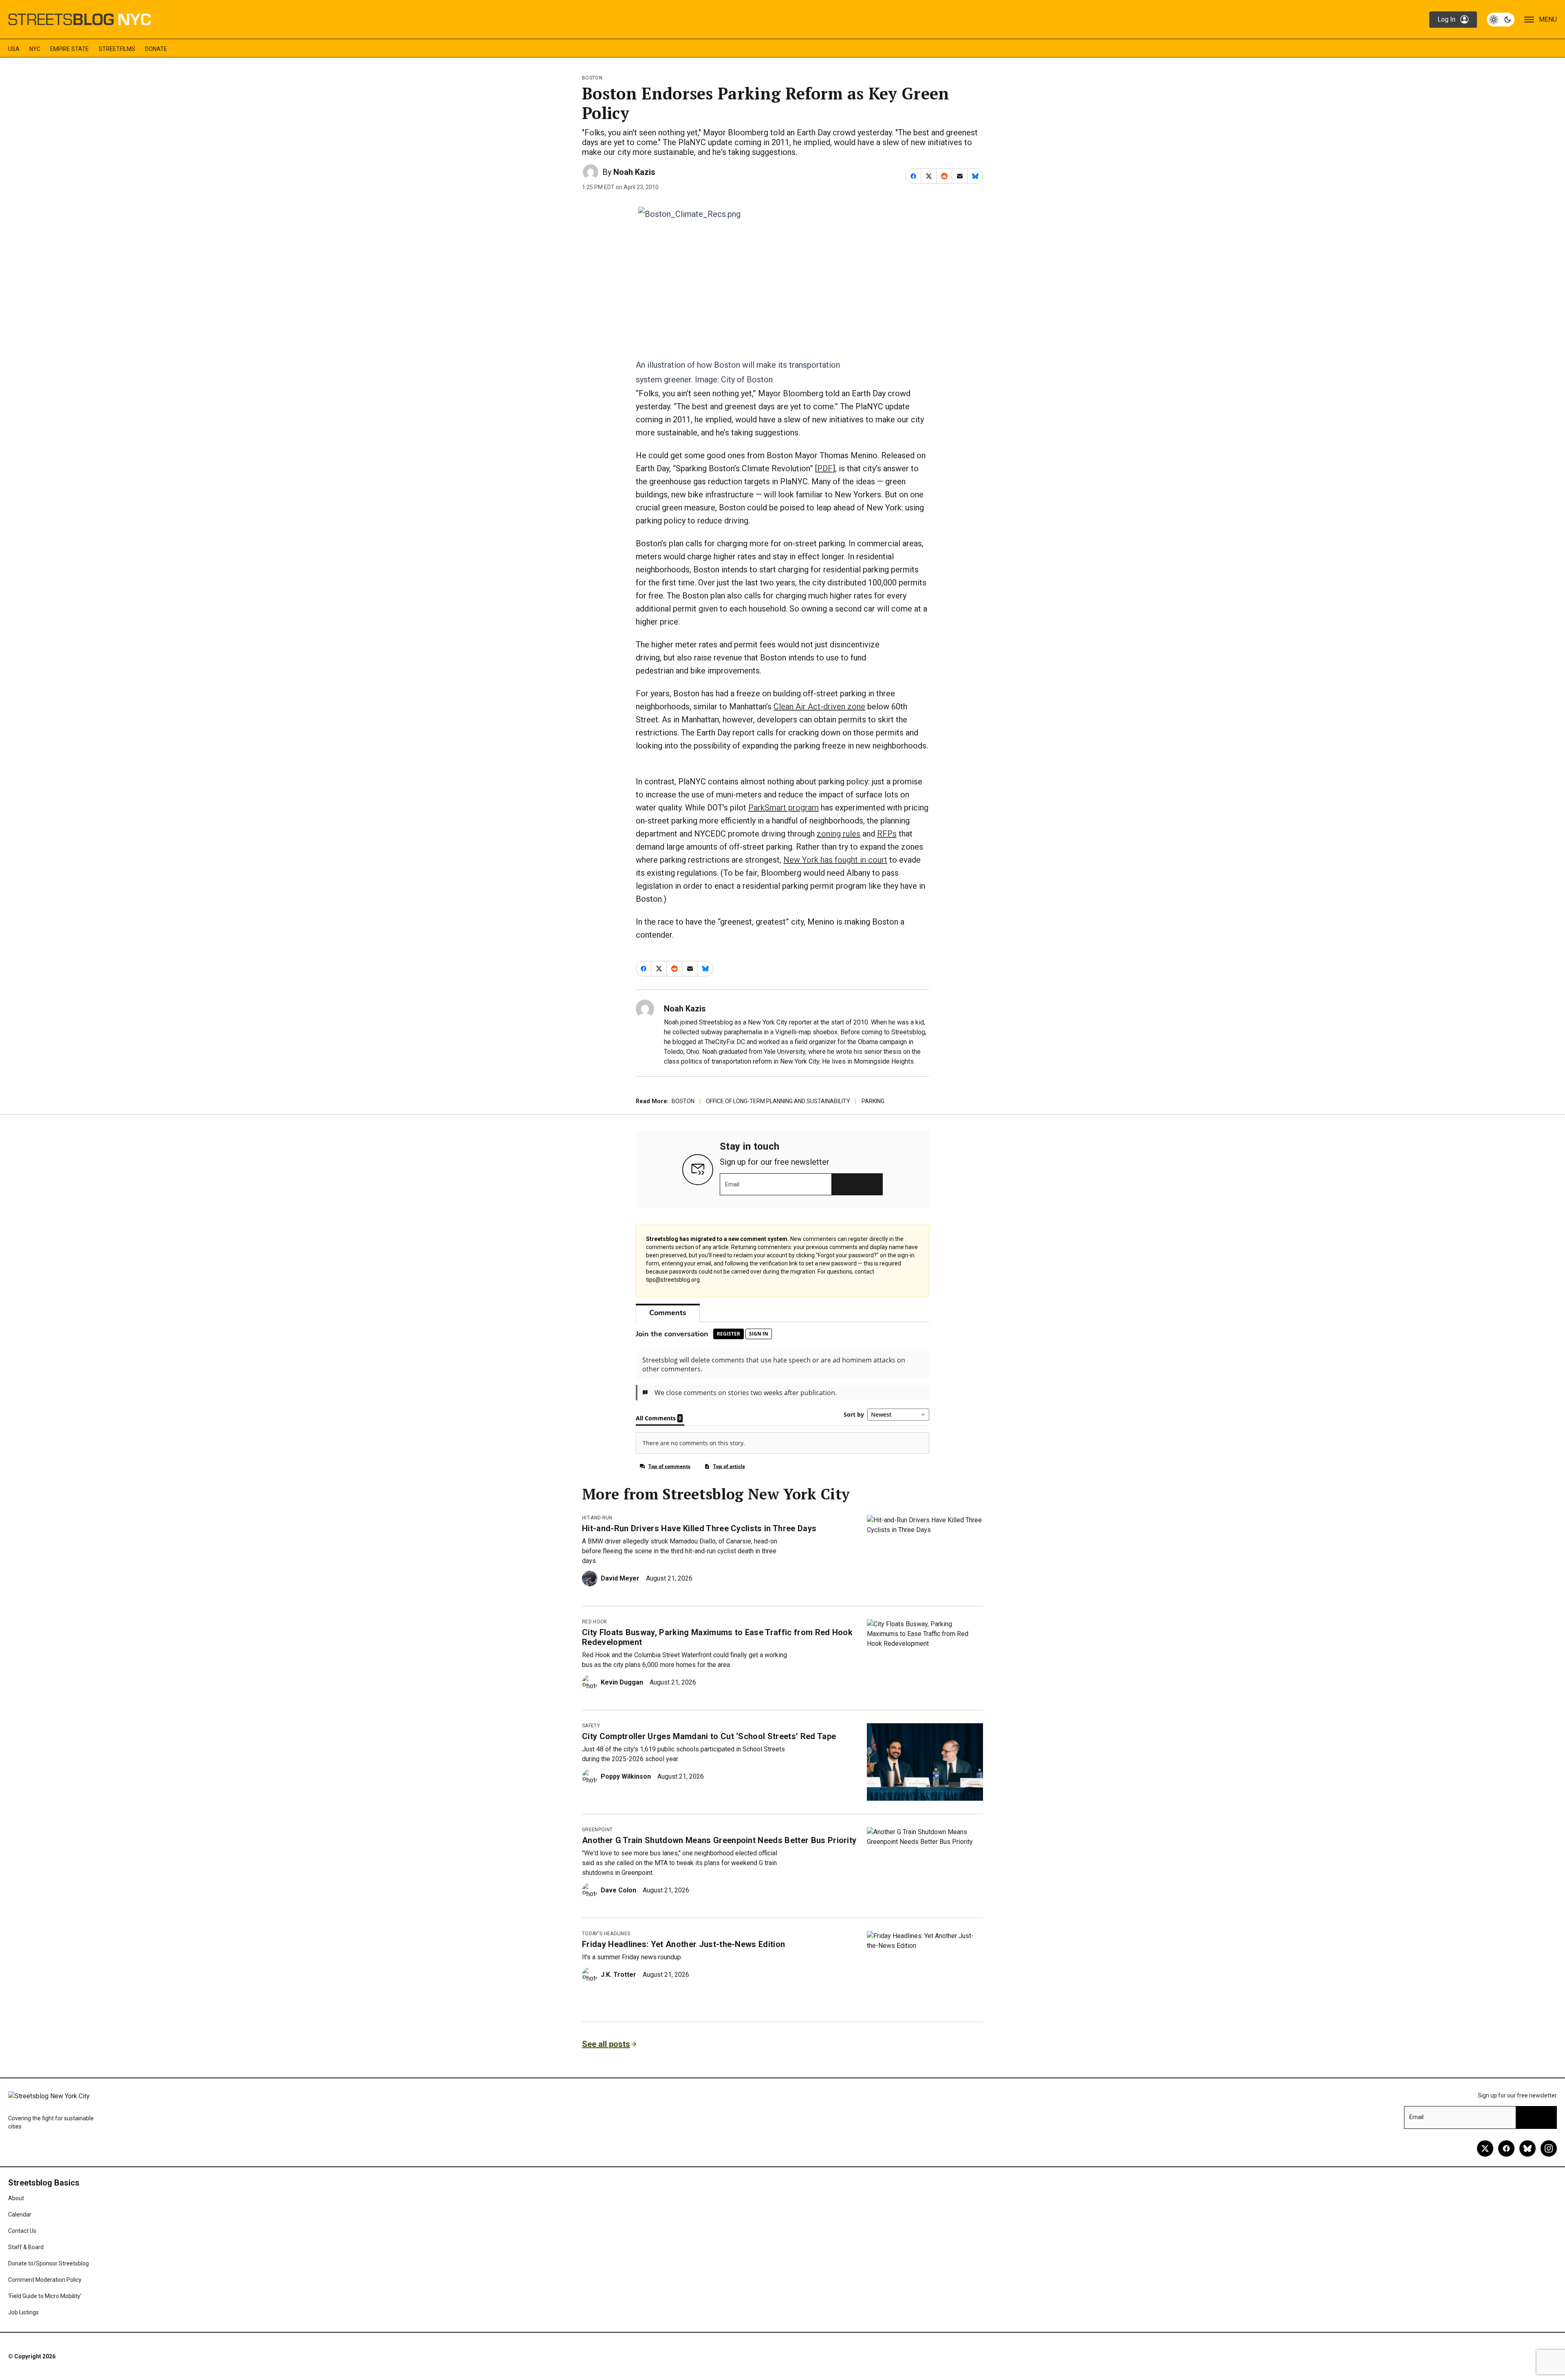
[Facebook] (1506, 2148)
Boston (592, 78)
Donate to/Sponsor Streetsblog (48, 2263)
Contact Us (22, 2231)
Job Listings (23, 2312)
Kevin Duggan (622, 1682)
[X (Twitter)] (1485, 2148)
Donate (156, 49)
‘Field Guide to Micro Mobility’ (45, 2296)
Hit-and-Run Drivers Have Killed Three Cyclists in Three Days (699, 1528)
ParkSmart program (784, 808)
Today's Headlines (606, 1934)
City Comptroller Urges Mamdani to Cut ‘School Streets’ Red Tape (709, 1736)
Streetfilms (117, 49)
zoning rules (839, 834)
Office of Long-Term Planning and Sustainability (778, 1101)
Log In (1446, 19)
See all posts (606, 2044)
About (16, 2198)
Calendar (20, 2214)
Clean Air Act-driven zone (819, 706)
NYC (35, 49)
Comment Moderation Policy (45, 2280)
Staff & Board (26, 2247)
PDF (825, 468)
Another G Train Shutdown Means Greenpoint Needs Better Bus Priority (719, 1840)
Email (732, 1184)
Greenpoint (597, 1830)
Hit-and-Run (597, 1518)
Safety (591, 1726)
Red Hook (595, 1622)
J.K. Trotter (618, 1975)
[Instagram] (1549, 2148)
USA (14, 49)
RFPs (887, 834)
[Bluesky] (1528, 2148)
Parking (873, 1101)
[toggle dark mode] (1501, 20)
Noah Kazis (634, 172)
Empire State (69, 49)
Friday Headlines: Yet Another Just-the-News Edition (683, 1944)
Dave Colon (618, 1890)
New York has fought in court (835, 860)
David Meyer (620, 1578)
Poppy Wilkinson (626, 1776)
